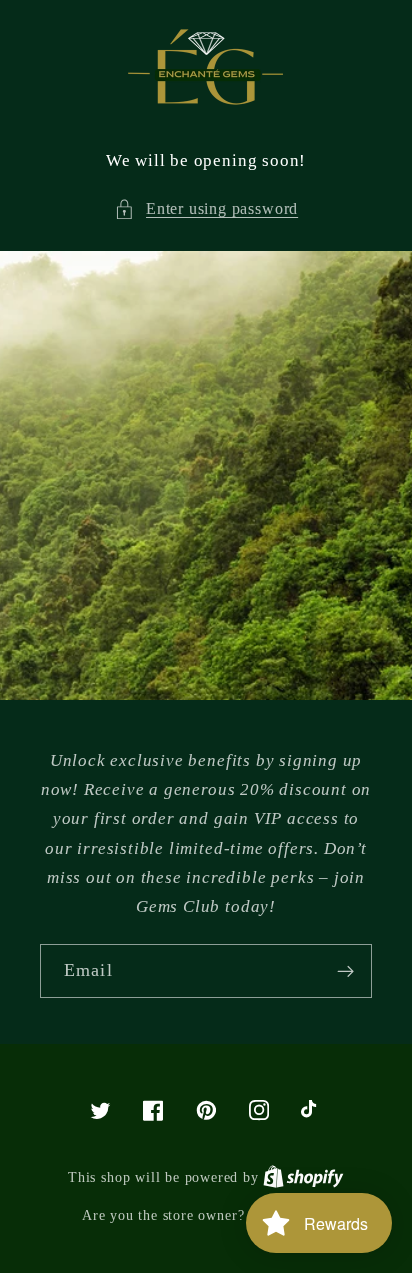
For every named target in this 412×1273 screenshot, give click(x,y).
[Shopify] (303, 1177)
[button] (206, 208)
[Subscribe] (345, 971)
